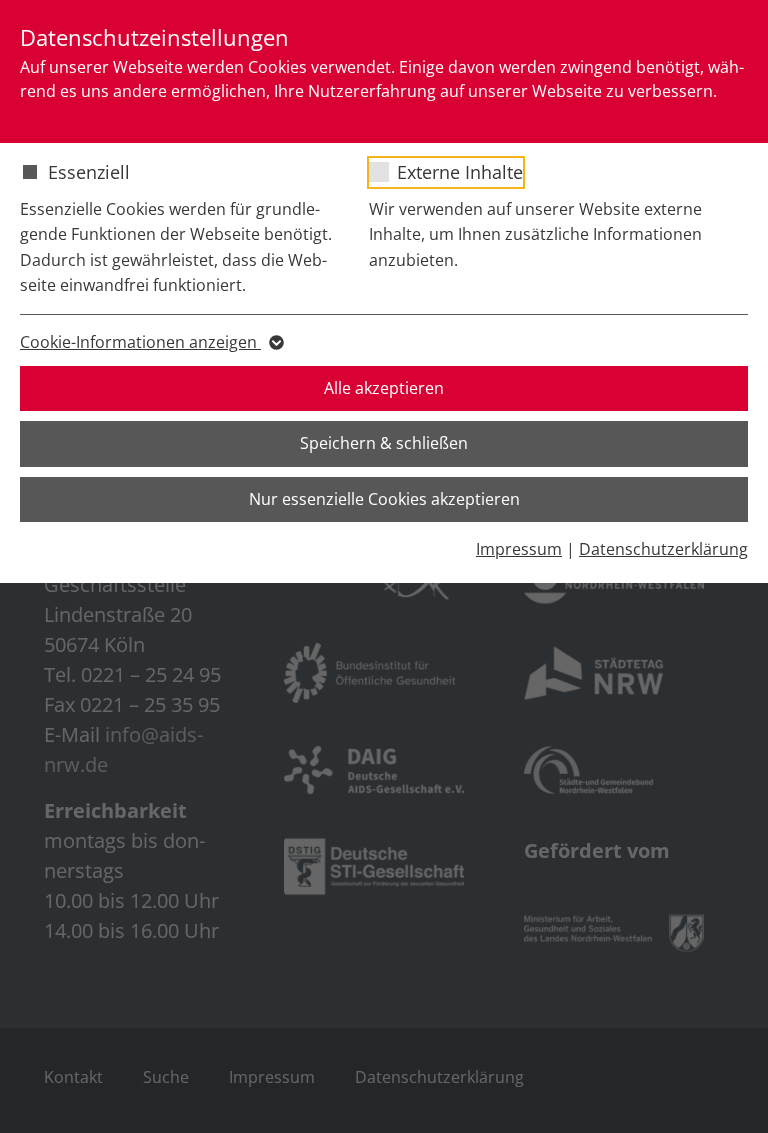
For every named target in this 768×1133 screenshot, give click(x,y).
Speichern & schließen (384, 443)
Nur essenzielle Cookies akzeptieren (384, 499)
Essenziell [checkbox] (89, 172)
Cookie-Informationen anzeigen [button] (140, 342)
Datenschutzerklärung (663, 549)
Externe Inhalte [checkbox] (460, 172)
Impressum (519, 549)
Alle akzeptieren (384, 388)
